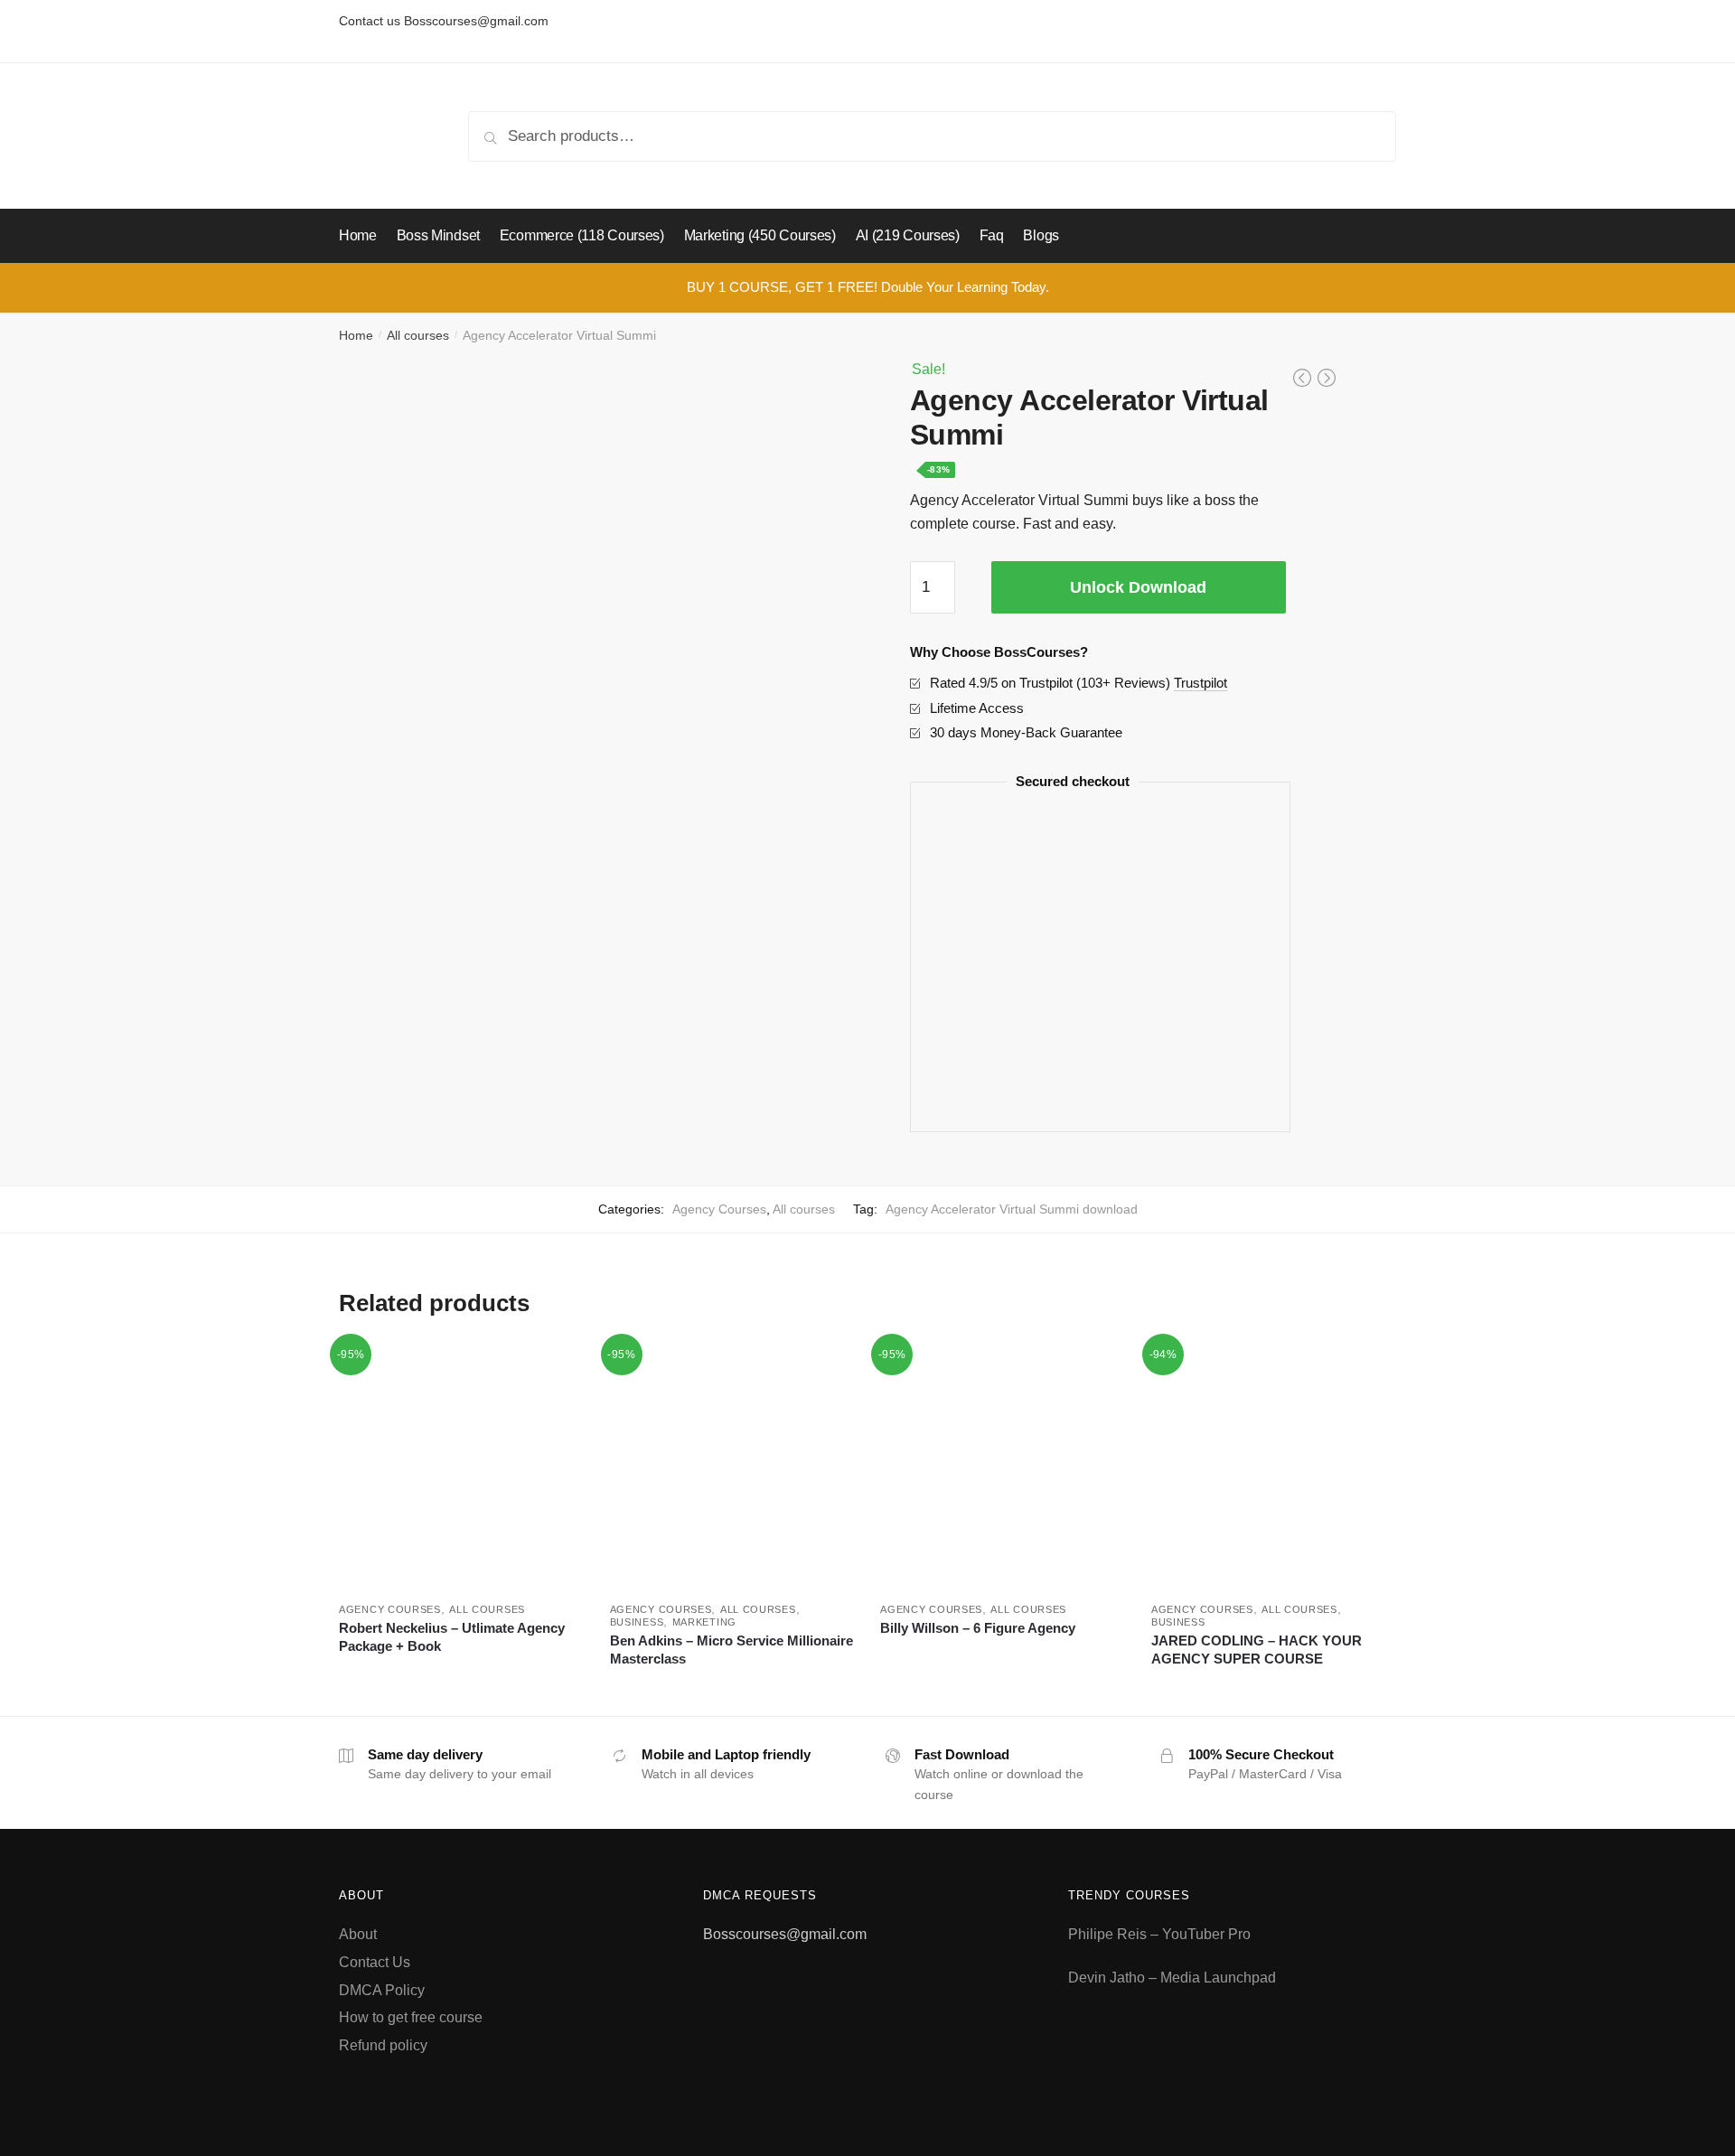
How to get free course (411, 2017)
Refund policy (383, 2045)
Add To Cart (460, 1685)
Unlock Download (1138, 587)
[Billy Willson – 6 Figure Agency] (1002, 1465)
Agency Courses (719, 1209)
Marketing (704, 1622)
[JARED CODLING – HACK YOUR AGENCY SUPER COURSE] (1273, 1465)
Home (356, 335)
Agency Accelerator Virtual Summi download (1012, 1209)
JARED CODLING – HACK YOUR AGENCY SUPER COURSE (1257, 1650)
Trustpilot (1200, 683)
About (358, 1934)
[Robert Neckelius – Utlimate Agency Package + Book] (461, 1465)
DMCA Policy (382, 1990)
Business (637, 1622)
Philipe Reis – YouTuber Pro (1159, 1934)
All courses (418, 335)
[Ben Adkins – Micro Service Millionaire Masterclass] (732, 1465)
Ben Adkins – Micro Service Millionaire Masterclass (732, 1650)
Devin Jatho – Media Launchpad (1172, 1978)
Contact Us (375, 1962)
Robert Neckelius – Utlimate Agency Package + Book (452, 1637)
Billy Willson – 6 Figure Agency (978, 1628)
